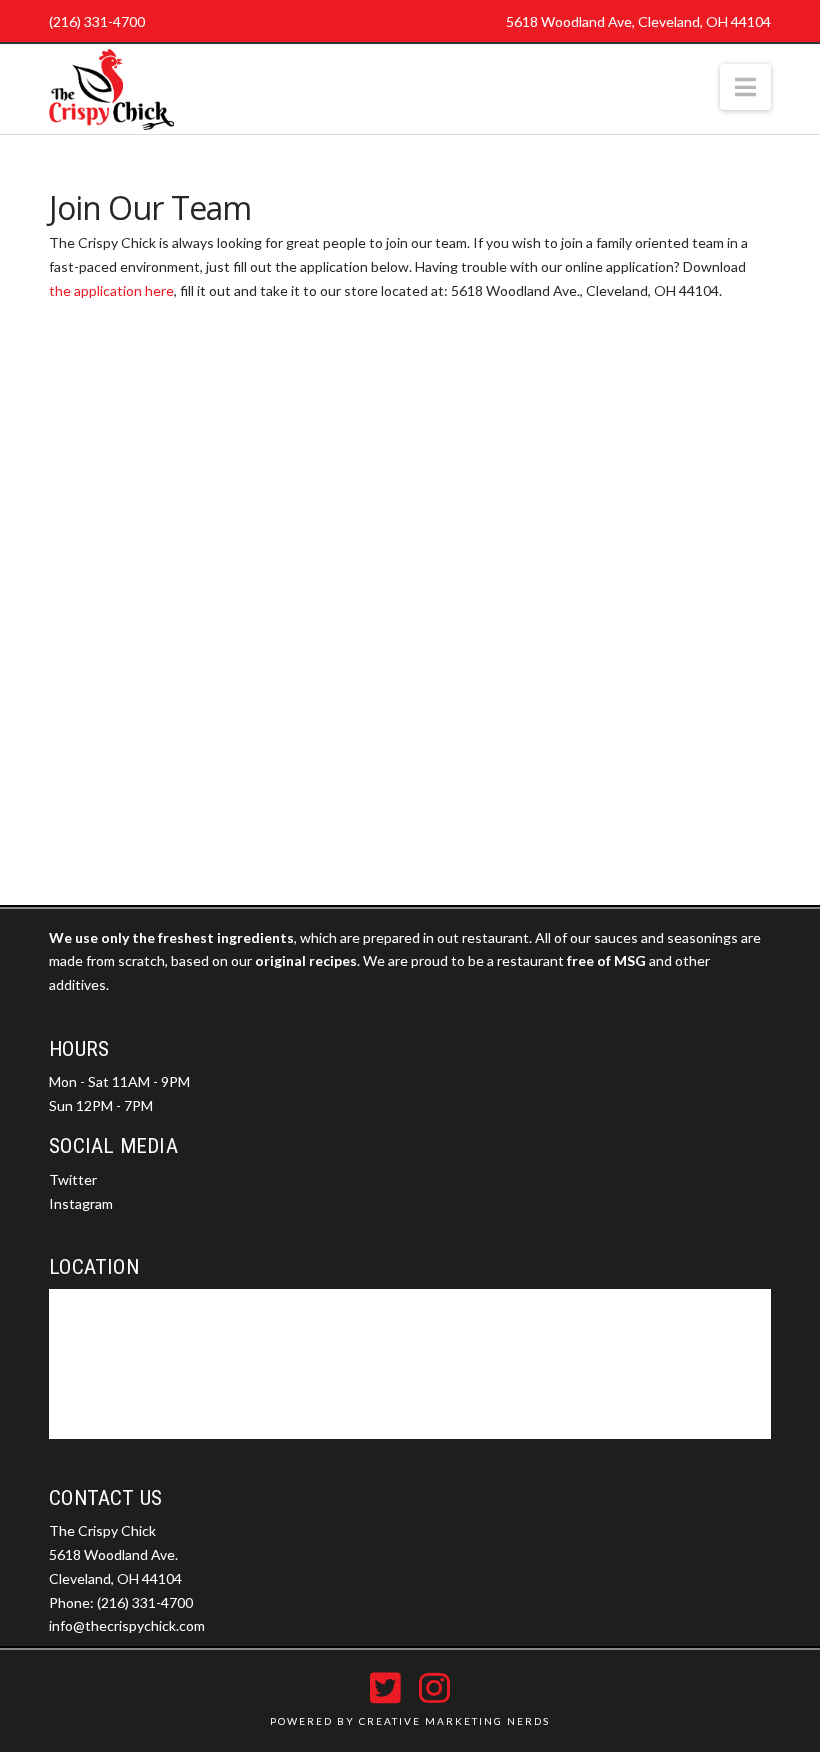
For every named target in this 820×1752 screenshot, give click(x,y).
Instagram (81, 1203)
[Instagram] (434, 1687)
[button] (745, 87)
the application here (111, 290)
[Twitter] (385, 1687)
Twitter (73, 1179)
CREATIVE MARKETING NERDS (454, 1721)
